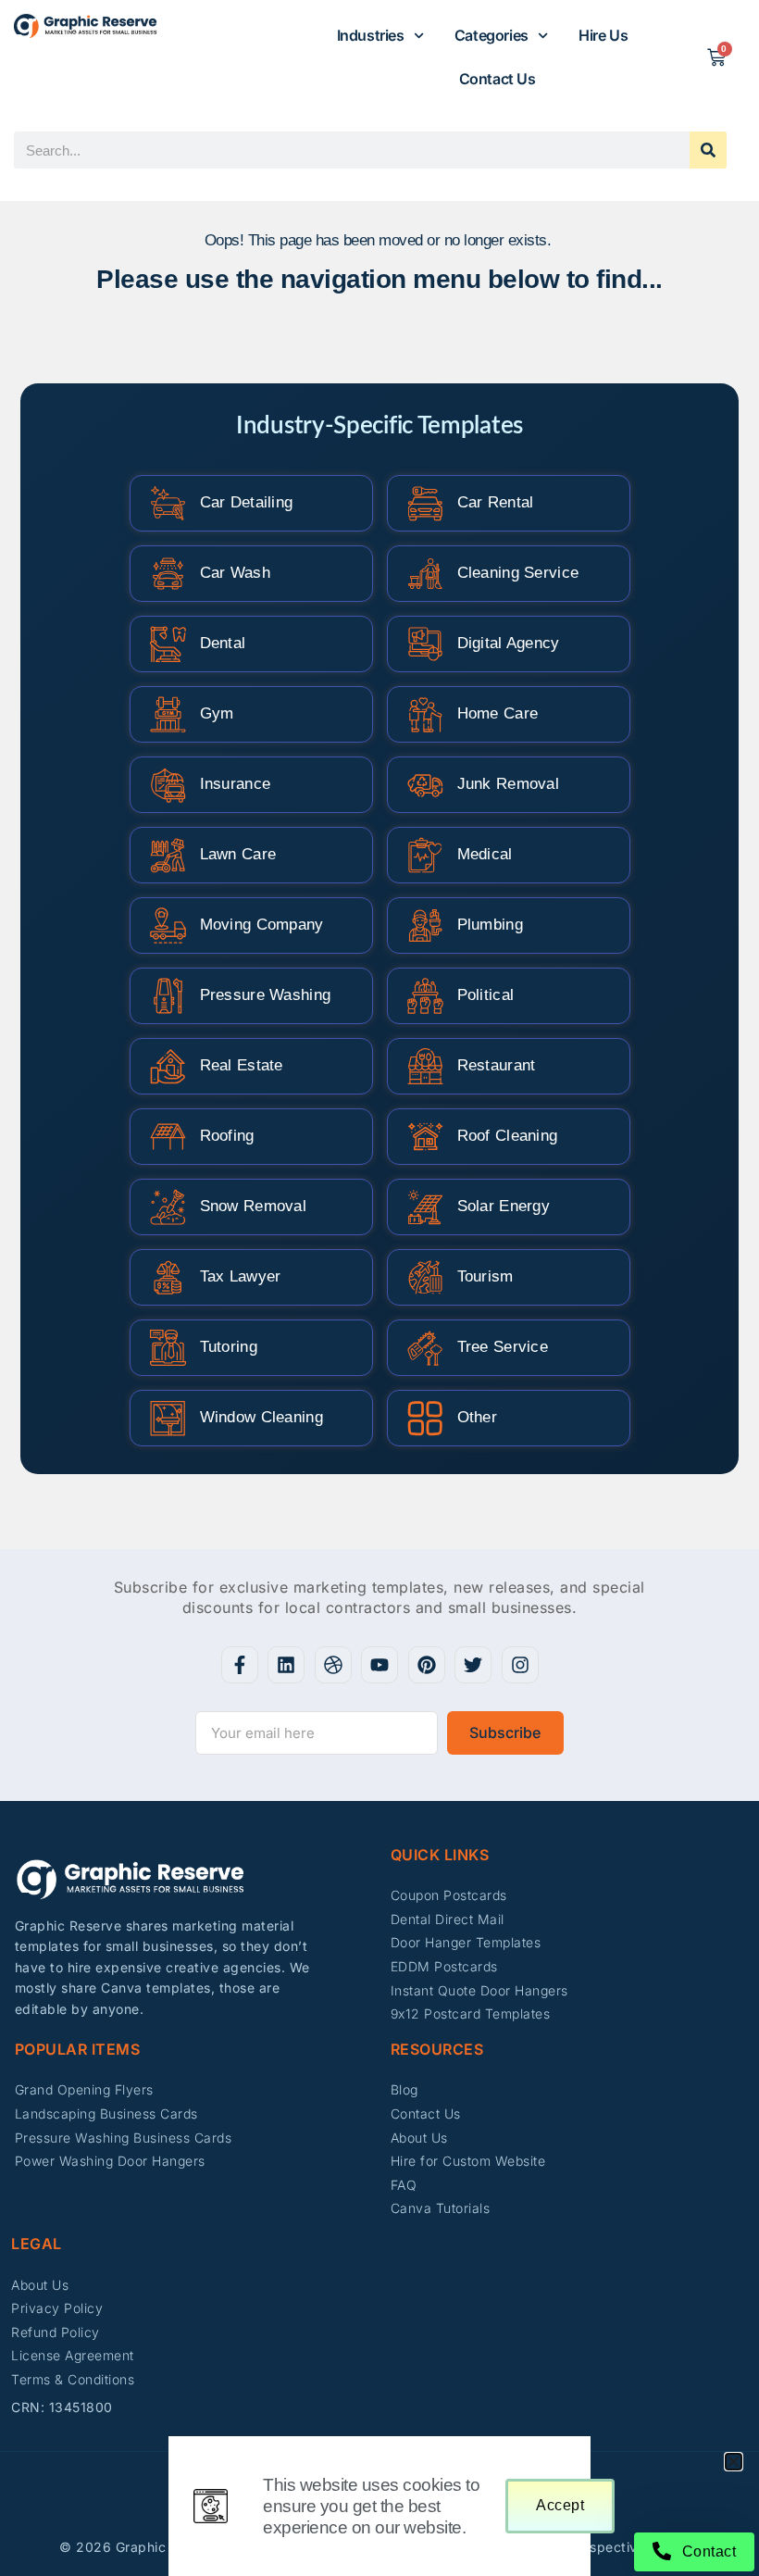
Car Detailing (247, 502)
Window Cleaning (262, 1417)
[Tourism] (425, 1277)
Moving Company (262, 925)
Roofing (227, 1136)
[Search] (708, 150)
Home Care (498, 713)
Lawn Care (238, 854)
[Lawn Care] (168, 855)
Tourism (485, 1276)
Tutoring (229, 1347)
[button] (734, 2462)
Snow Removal (254, 1206)
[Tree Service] (425, 1348)
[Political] (425, 996)
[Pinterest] (427, 1665)
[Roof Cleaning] (425, 1137)
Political (486, 995)
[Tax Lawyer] (168, 1277)
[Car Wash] (168, 574)
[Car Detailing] (168, 503)
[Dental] (168, 644)
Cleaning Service (518, 573)
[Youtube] (379, 1665)
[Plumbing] (425, 925)
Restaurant (497, 1065)
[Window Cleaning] (168, 1418)
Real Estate (242, 1065)
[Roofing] (168, 1137)
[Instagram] (520, 1665)
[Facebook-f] (240, 1665)
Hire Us (603, 35)
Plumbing (490, 925)
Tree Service (503, 1347)
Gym (217, 713)
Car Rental (496, 502)
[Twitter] (473, 1665)
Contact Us (498, 79)
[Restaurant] (425, 1066)
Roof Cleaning (508, 1136)
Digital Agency (509, 643)
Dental (223, 643)
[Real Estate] (168, 1066)
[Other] (425, 1418)
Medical (485, 854)
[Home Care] (425, 714)
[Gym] (168, 714)
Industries (371, 35)
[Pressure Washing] (168, 996)
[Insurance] (168, 785)
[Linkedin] (286, 1665)
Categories (491, 35)
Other (478, 1417)
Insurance (236, 784)
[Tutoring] (168, 1348)
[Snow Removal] (168, 1207)
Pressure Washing (266, 995)
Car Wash (235, 573)
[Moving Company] (168, 925)
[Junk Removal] (425, 785)
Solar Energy (504, 1206)
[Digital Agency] (425, 644)
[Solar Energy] (425, 1207)
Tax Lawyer (241, 1276)
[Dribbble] (333, 1665)
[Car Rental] (425, 503)
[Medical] (425, 855)
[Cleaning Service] (425, 574)
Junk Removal (509, 784)
